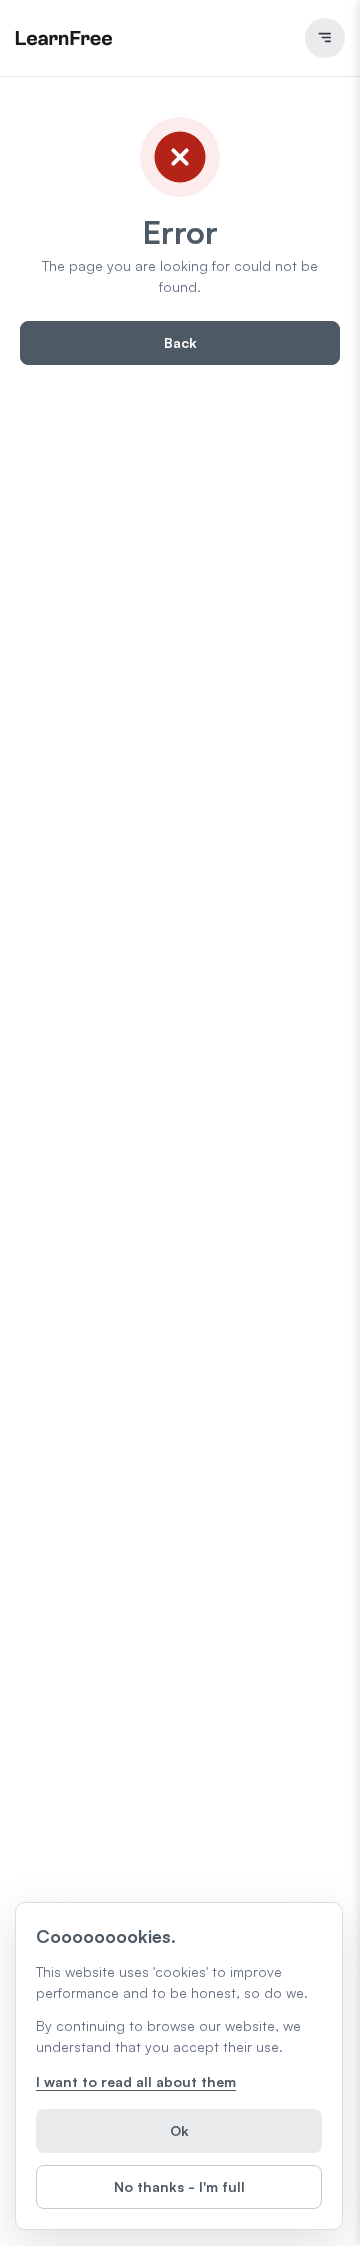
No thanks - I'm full (179, 2186)
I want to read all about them (136, 2081)
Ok (179, 2130)
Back (180, 342)
